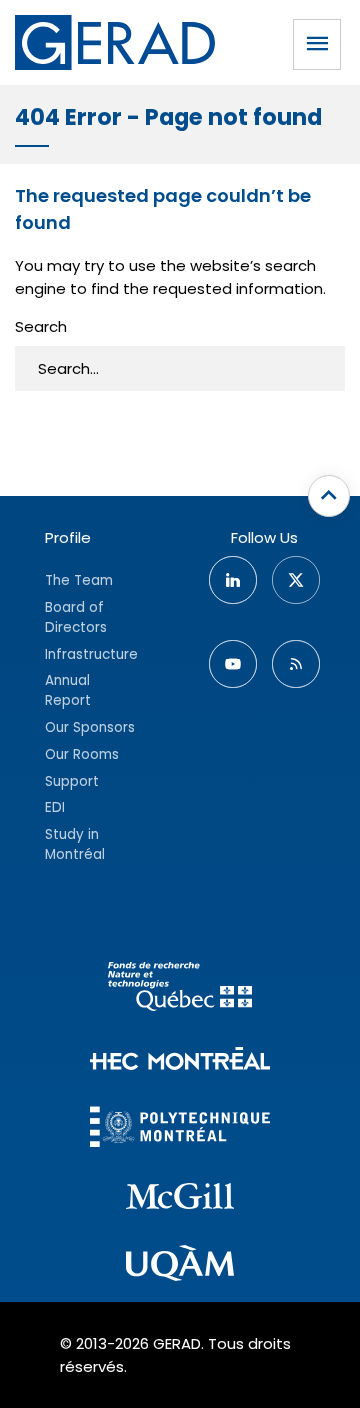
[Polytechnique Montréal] (180, 1129)
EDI (55, 807)
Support (72, 781)
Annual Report (68, 690)
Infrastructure (91, 654)
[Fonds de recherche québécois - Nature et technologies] (180, 989)
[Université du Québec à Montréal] (180, 1266)
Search (41, 326)
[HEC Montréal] (180, 1061)
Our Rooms (82, 754)
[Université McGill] (180, 1199)
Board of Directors (76, 617)
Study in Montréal (75, 844)
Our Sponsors (90, 727)
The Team (79, 580)
